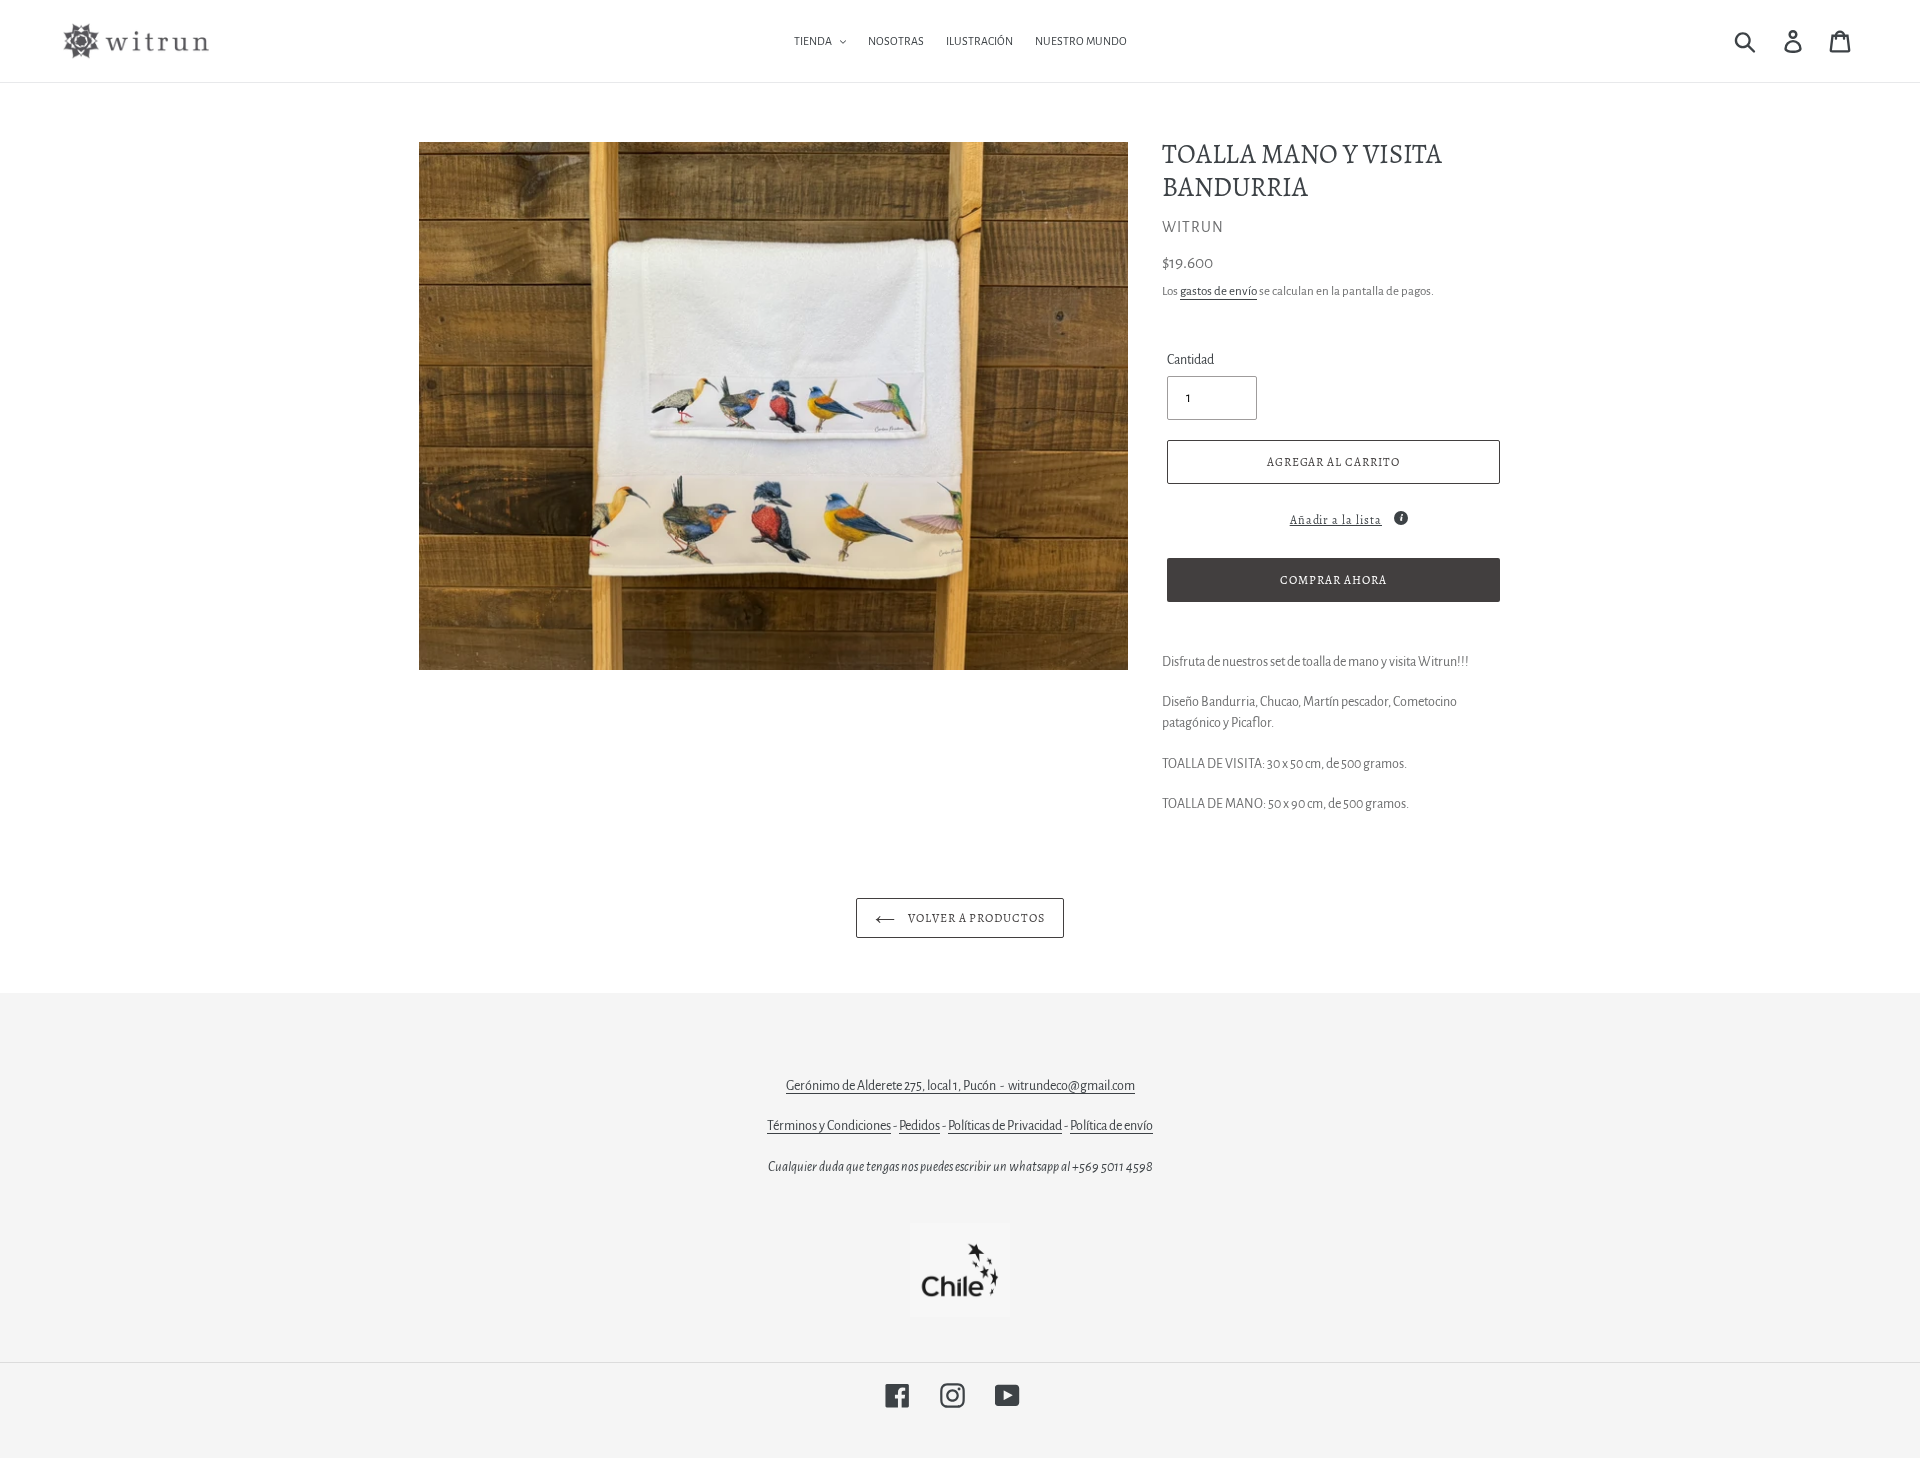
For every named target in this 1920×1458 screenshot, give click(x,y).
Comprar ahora (1333, 580)
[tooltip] (1401, 518)
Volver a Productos (975, 918)
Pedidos (919, 1126)
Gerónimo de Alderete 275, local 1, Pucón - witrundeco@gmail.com (960, 1086)
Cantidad (1190, 360)
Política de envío (1111, 1126)
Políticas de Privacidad (1005, 1126)
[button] (1333, 516)
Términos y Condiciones (829, 1126)
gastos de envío (1218, 291)
